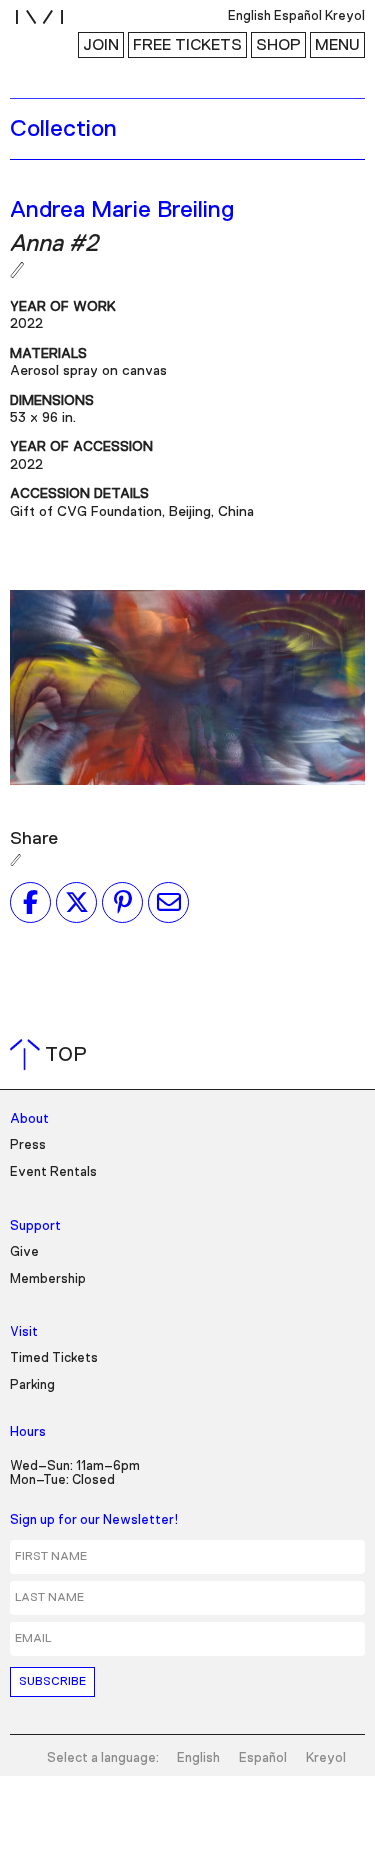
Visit (24, 1332)
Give (24, 1252)
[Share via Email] (168, 902)
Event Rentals (53, 1172)
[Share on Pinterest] (122, 902)
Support (35, 1226)
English (198, 1758)
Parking (32, 1385)
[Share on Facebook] (30, 902)
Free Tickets (187, 45)
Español (263, 1758)
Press (28, 1145)
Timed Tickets (54, 1358)
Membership (48, 1279)
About (29, 1119)
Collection (63, 129)
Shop (278, 45)
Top (52, 1055)
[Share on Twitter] (76, 902)
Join (101, 45)
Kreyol (326, 1758)
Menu (337, 45)
